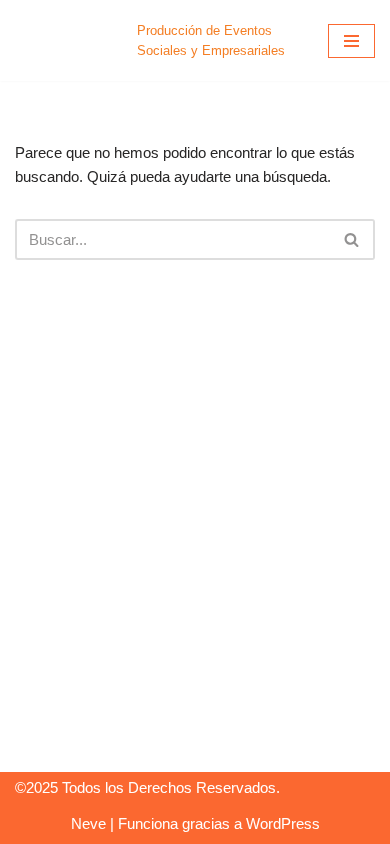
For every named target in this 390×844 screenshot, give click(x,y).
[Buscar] (352, 239)
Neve (88, 823)
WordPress (283, 823)
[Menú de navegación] (351, 41)
